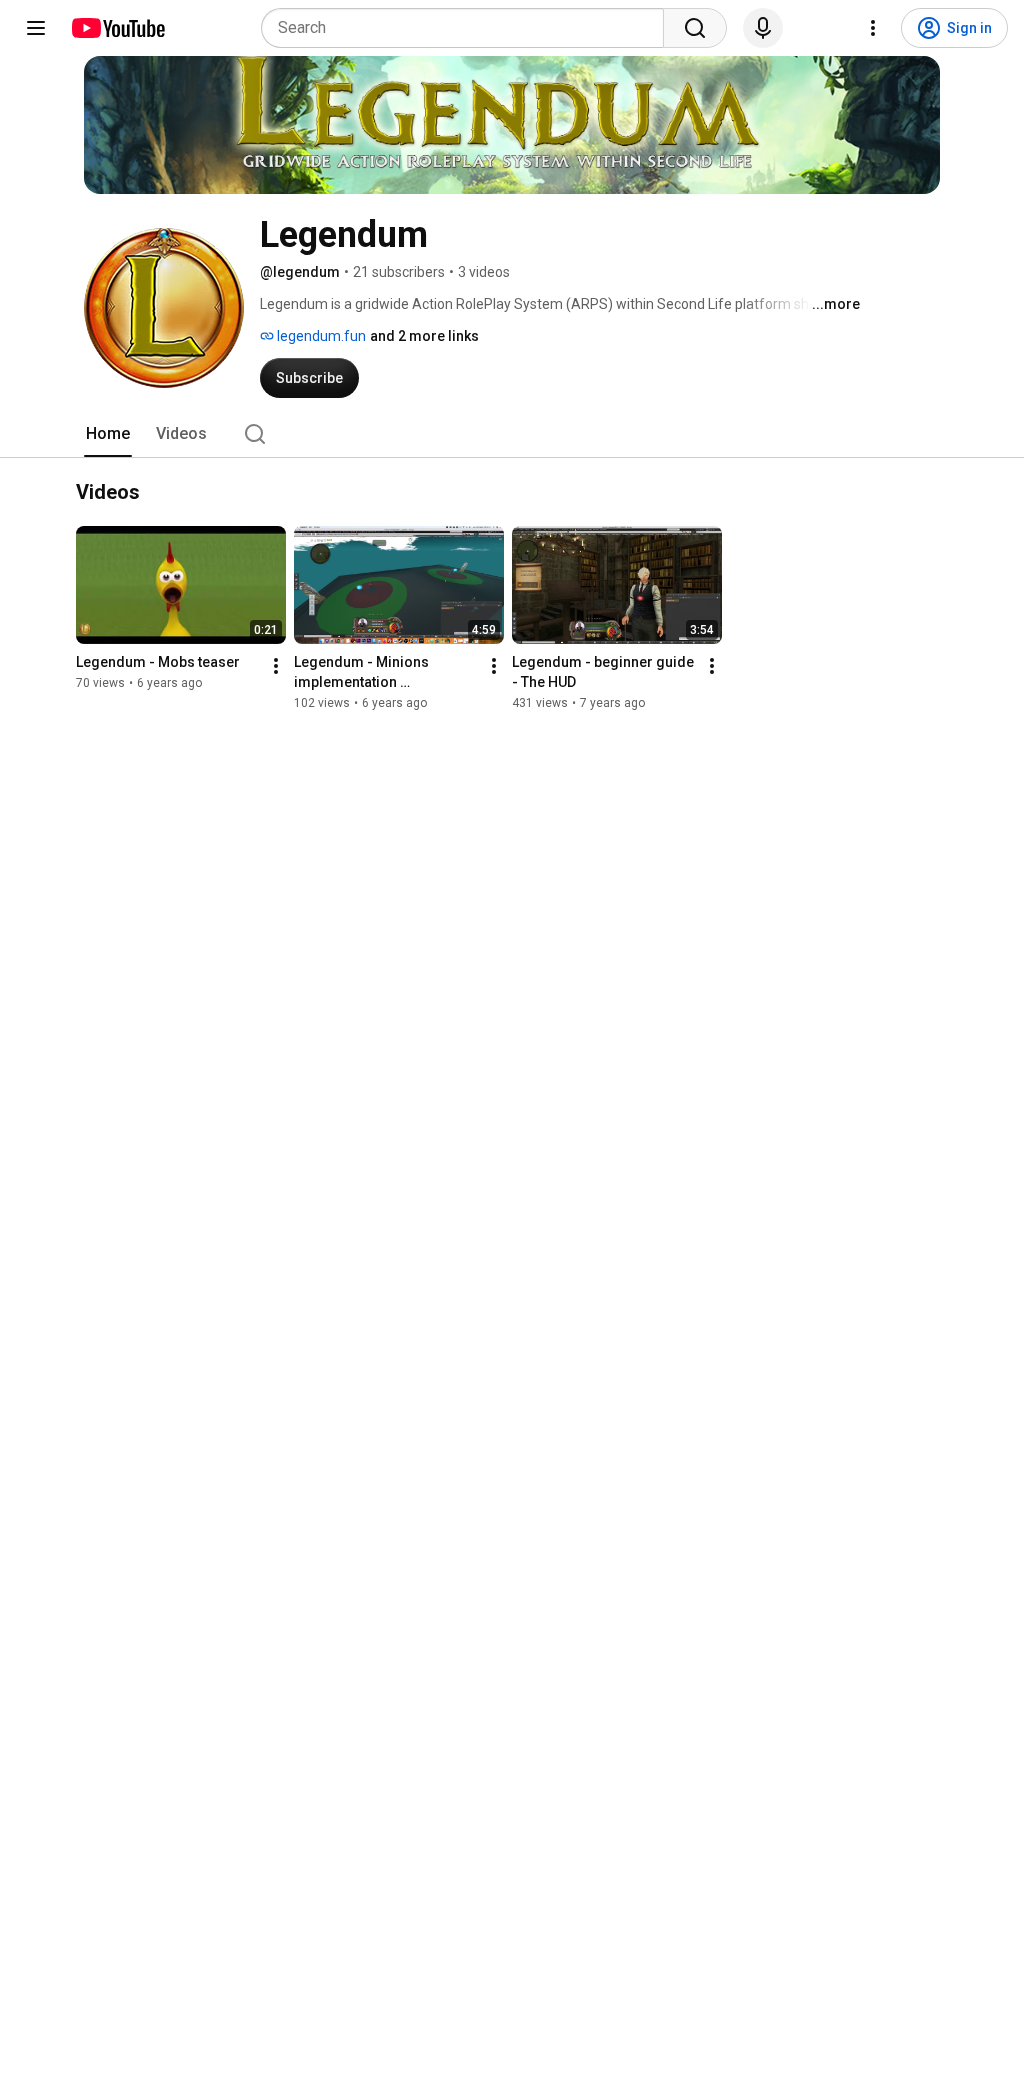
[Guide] (36, 28)
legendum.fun (320, 336)
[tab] (108, 434)
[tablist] (512, 434)
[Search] (695, 28)
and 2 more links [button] (424, 336)
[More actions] (276, 666)
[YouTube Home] (117, 28)
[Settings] (873, 28)
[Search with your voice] (763, 28)
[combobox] (468, 28)
